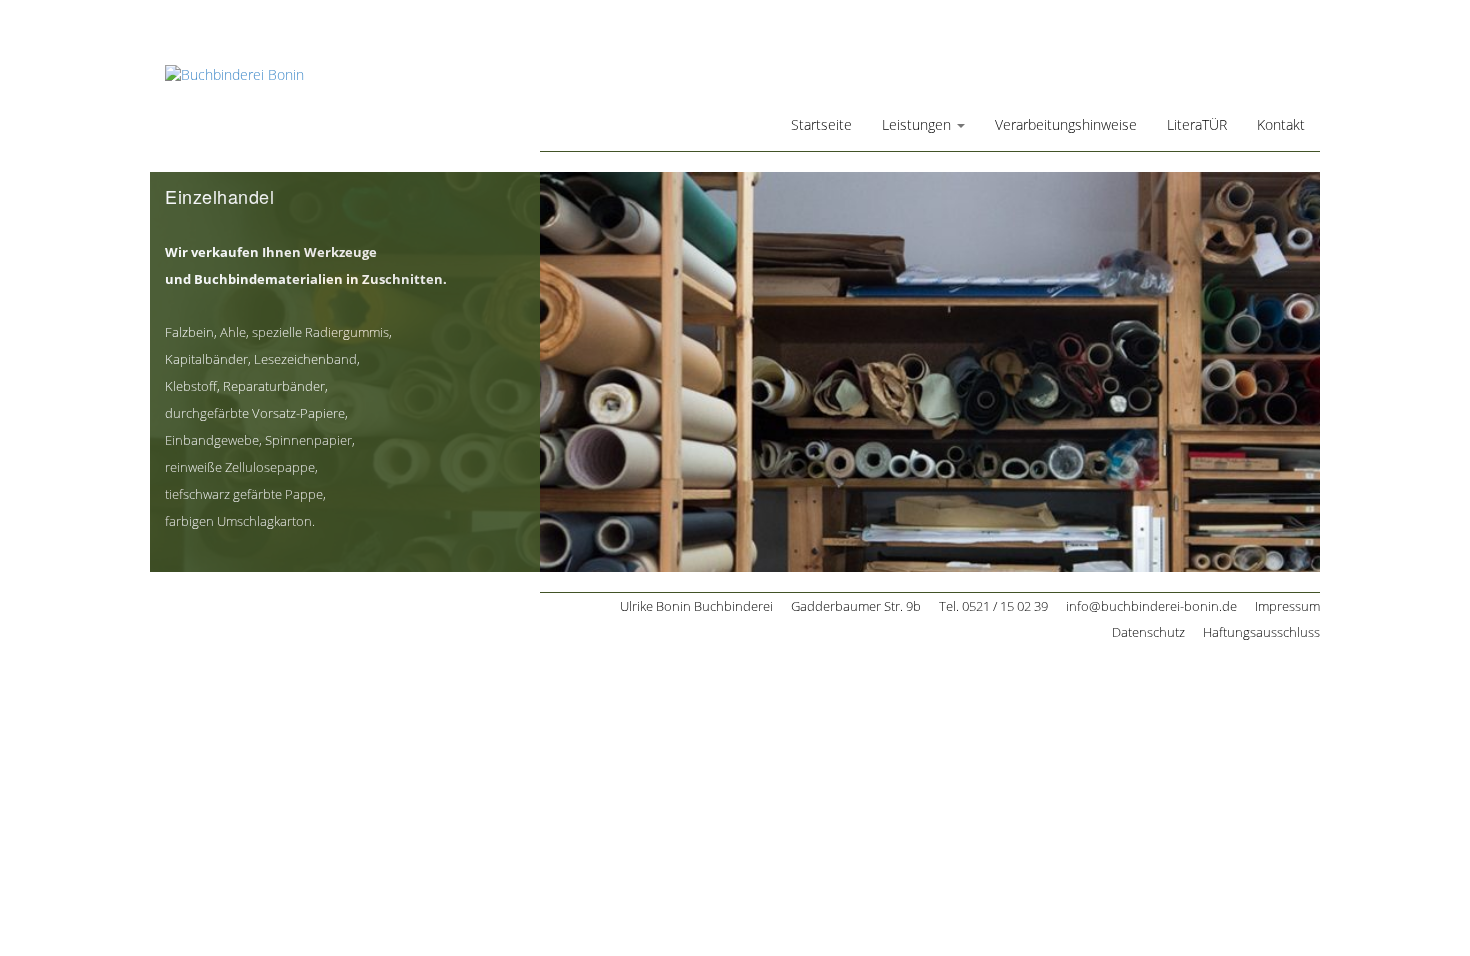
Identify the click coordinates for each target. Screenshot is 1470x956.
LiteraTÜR (1197, 124)
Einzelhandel (219, 196)
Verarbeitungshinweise (1066, 124)
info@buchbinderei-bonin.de (1151, 606)
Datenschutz (1148, 632)
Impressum (1287, 606)
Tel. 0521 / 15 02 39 (993, 606)
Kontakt (1281, 124)
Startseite (821, 124)
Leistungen (918, 124)
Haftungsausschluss (1261, 632)
